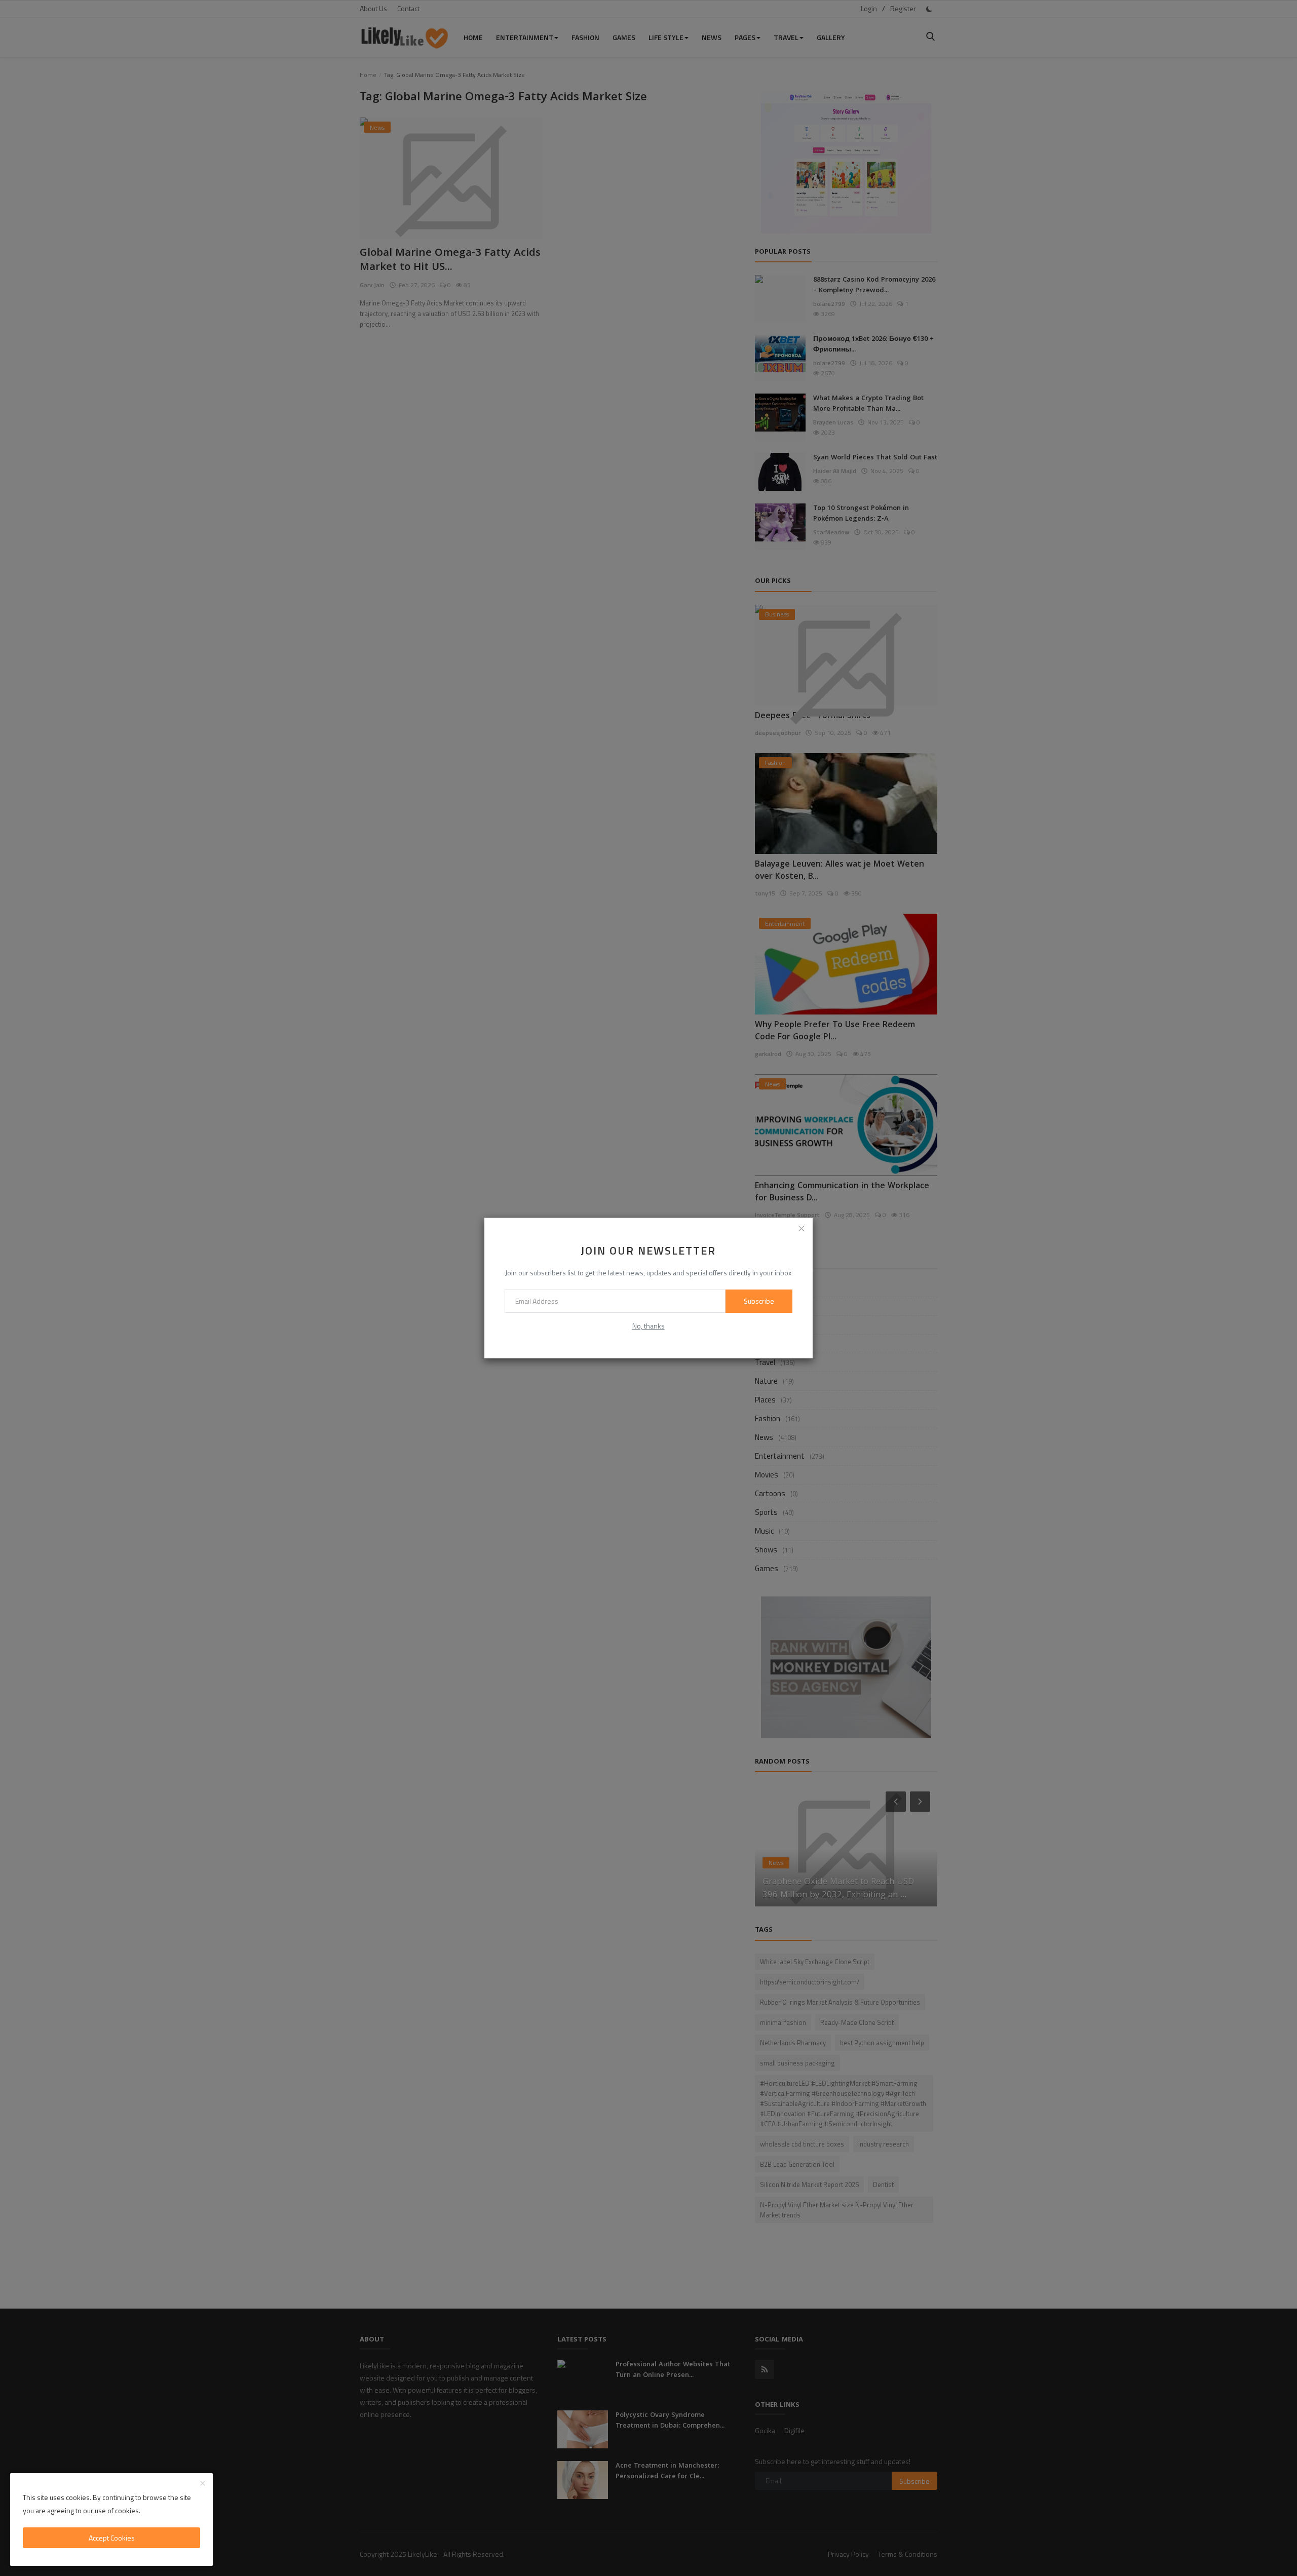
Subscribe (759, 1301)
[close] (802, 1229)
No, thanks (648, 1326)
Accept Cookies (112, 2538)
